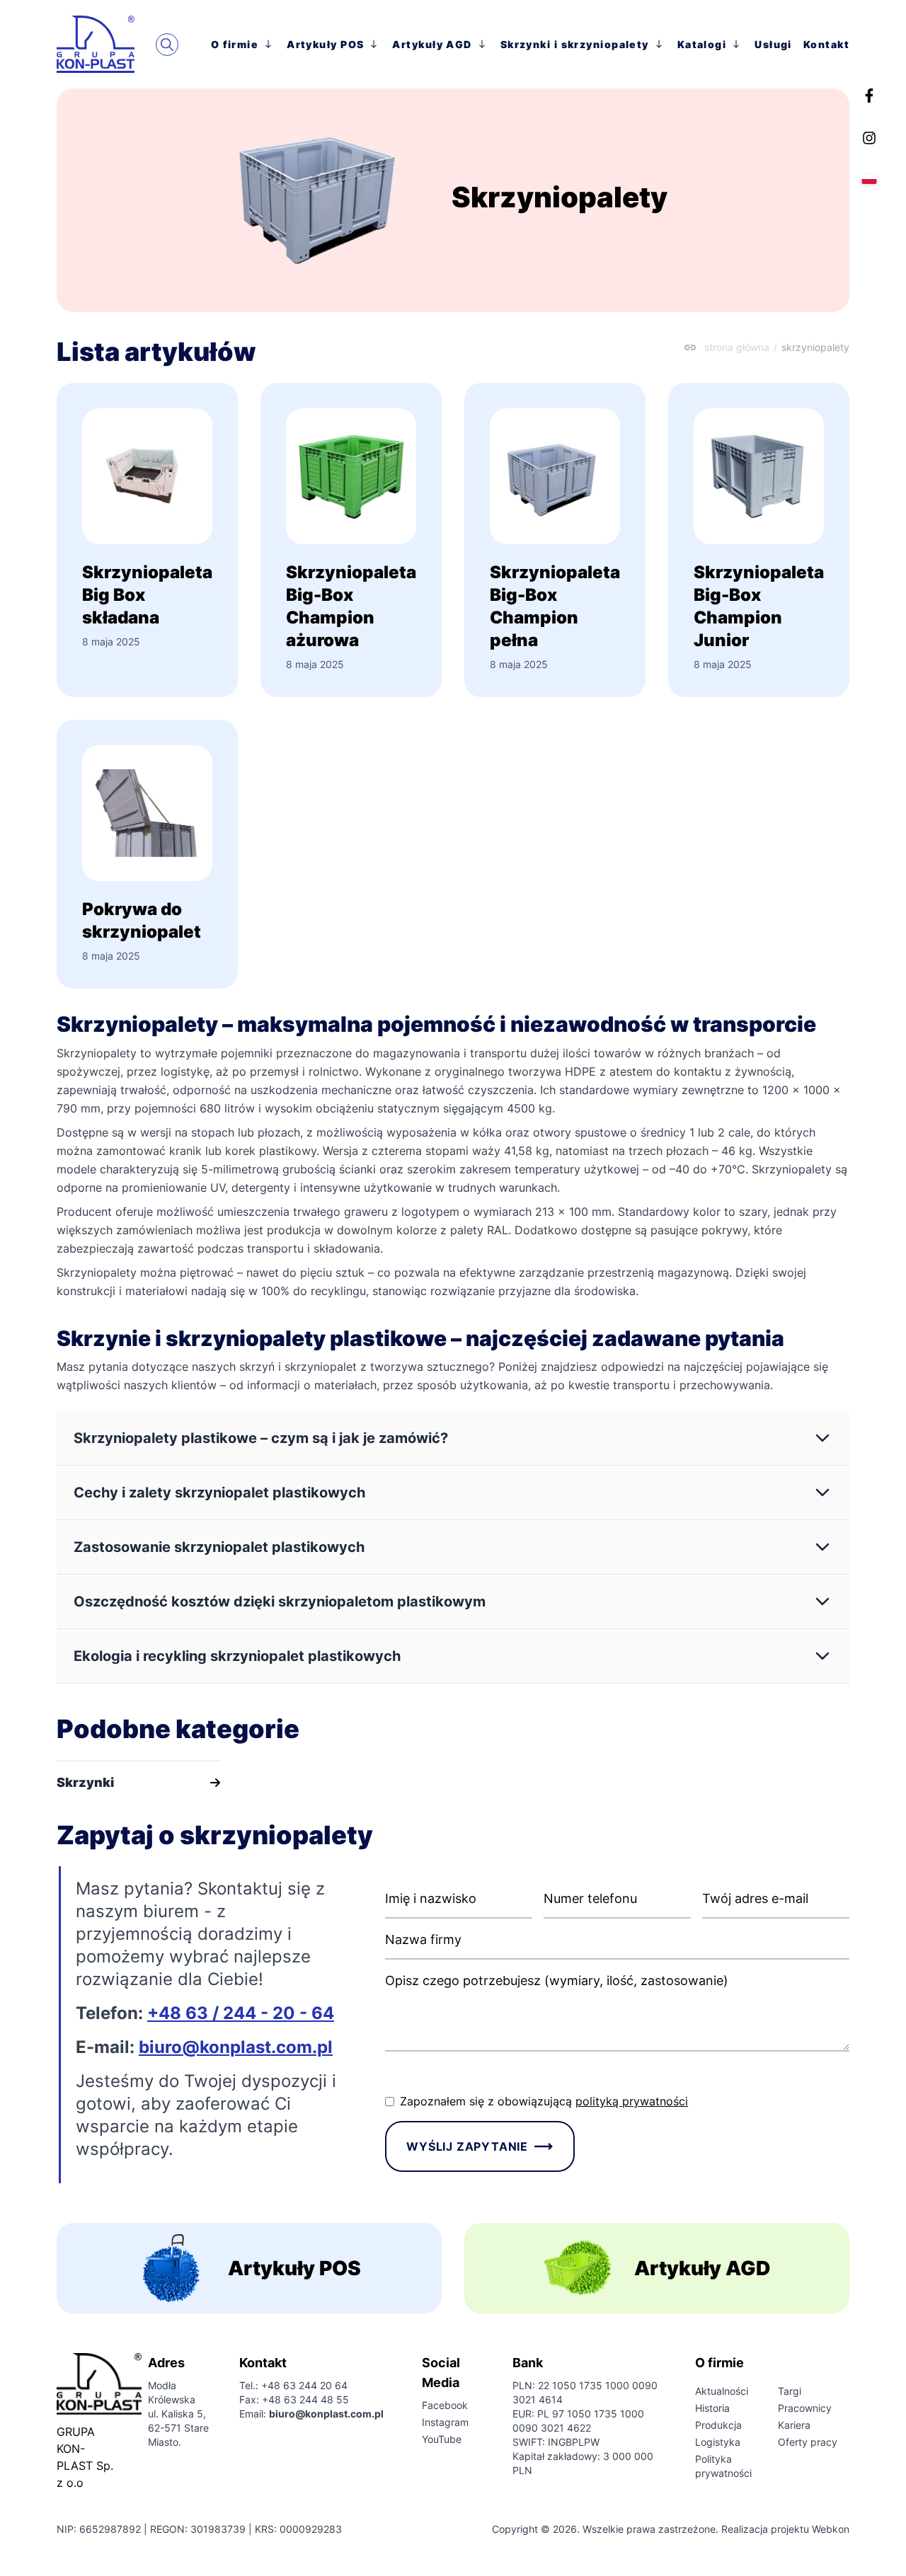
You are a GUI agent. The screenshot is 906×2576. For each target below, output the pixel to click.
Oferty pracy (808, 2442)
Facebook (445, 2405)
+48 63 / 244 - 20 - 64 (241, 2013)
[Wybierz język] (869, 179)
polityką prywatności (632, 2101)
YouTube (442, 2439)
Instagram (445, 2422)
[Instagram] (869, 138)
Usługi (773, 44)
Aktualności (722, 2391)
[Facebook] (869, 96)
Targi (790, 2391)
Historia (712, 2408)
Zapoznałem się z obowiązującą (544, 2101)
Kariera (794, 2425)
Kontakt (826, 44)
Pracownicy (805, 2408)
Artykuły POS (325, 44)
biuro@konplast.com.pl (236, 2047)
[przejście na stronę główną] (106, 44)
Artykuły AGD (432, 44)
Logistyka (718, 2442)
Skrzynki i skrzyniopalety (575, 44)
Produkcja (718, 2425)
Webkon (831, 2529)
